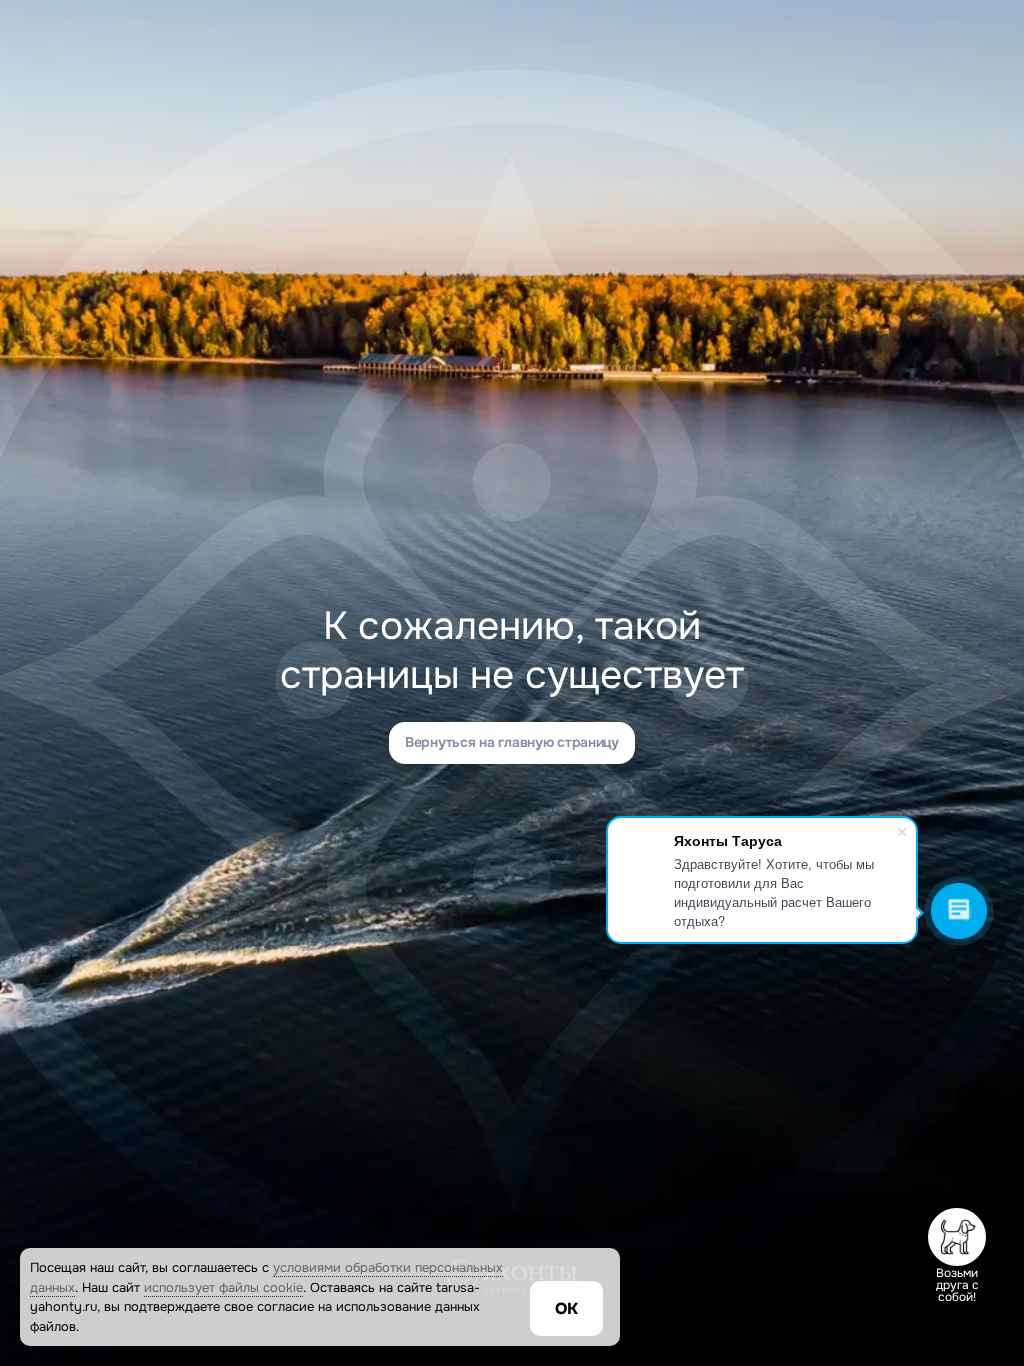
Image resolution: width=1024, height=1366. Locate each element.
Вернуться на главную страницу (512, 742)
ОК (566, 1308)
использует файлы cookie (223, 1287)
